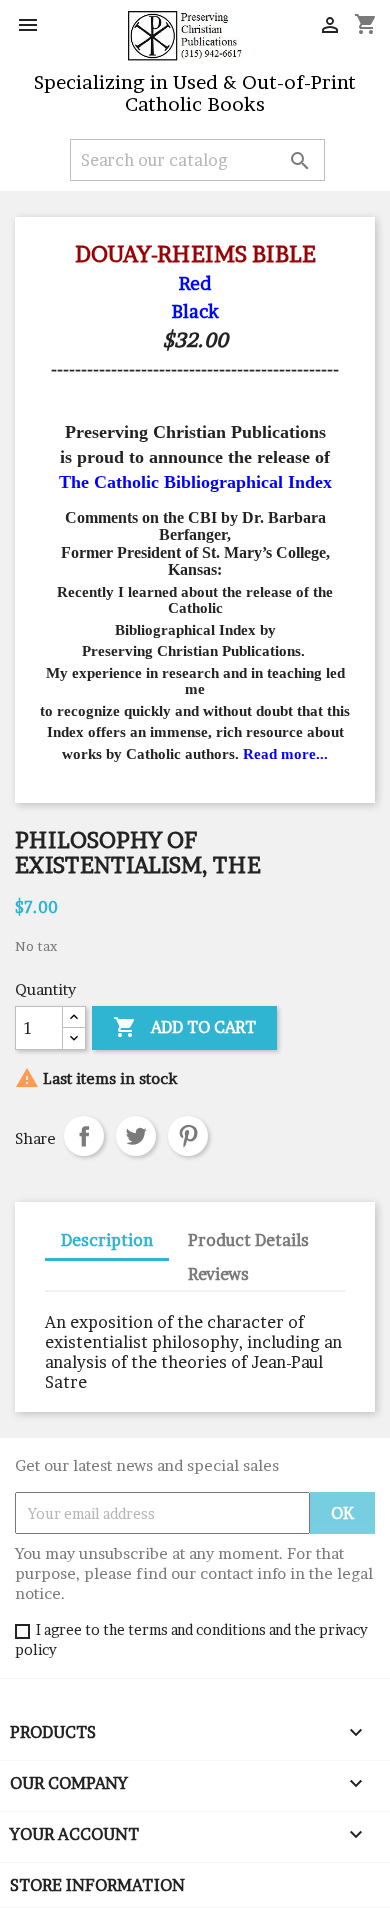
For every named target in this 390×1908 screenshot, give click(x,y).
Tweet (136, 1136)
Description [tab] (107, 1240)
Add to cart (184, 1027)
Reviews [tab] (218, 1274)
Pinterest (188, 1136)
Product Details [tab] (248, 1240)
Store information (97, 1885)
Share (84, 1136)
